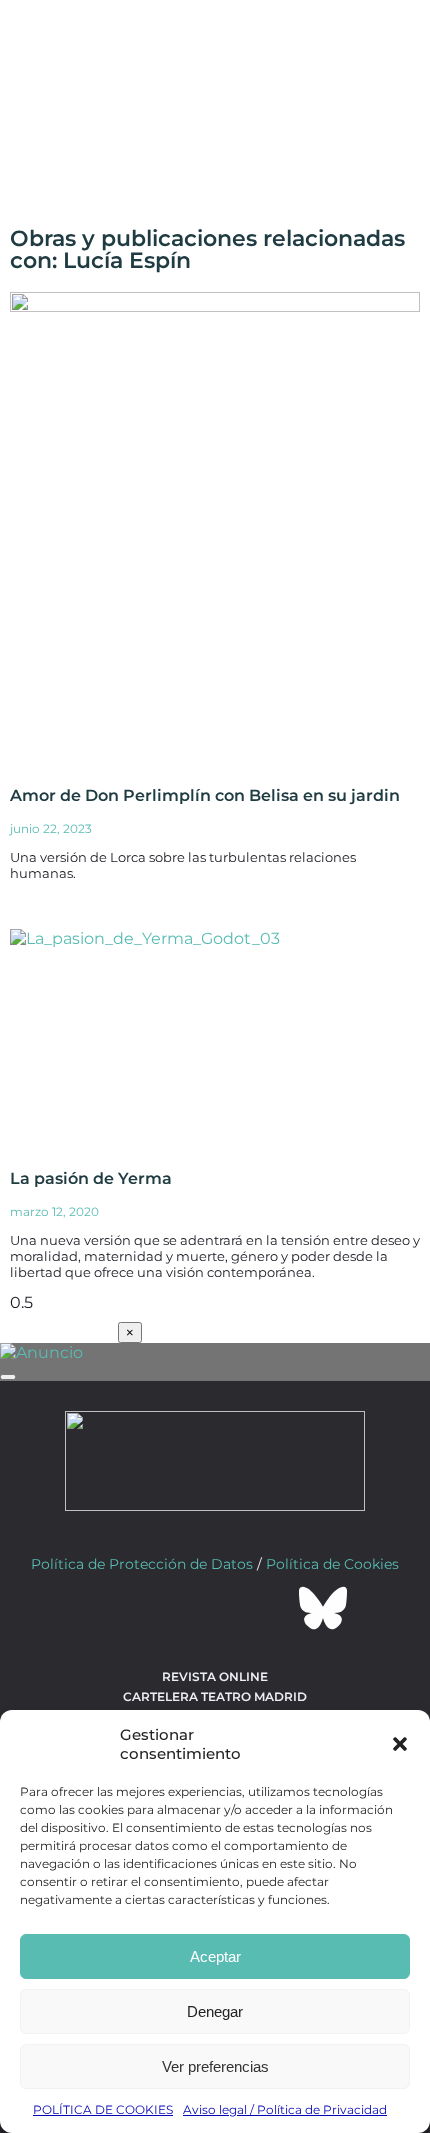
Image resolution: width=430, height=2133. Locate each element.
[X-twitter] (161, 1608)
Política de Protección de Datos (142, 1564)
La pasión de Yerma (91, 1178)
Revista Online (215, 1676)
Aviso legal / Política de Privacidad (285, 2109)
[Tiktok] (269, 1608)
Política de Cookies (332, 1564)
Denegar (215, 2011)
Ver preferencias (215, 2066)
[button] (400, 1744)
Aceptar (215, 1956)
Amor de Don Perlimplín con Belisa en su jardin (205, 795)
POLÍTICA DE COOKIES (103, 2109)
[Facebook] (107, 1608)
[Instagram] (215, 1608)
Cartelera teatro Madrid (215, 1696)
